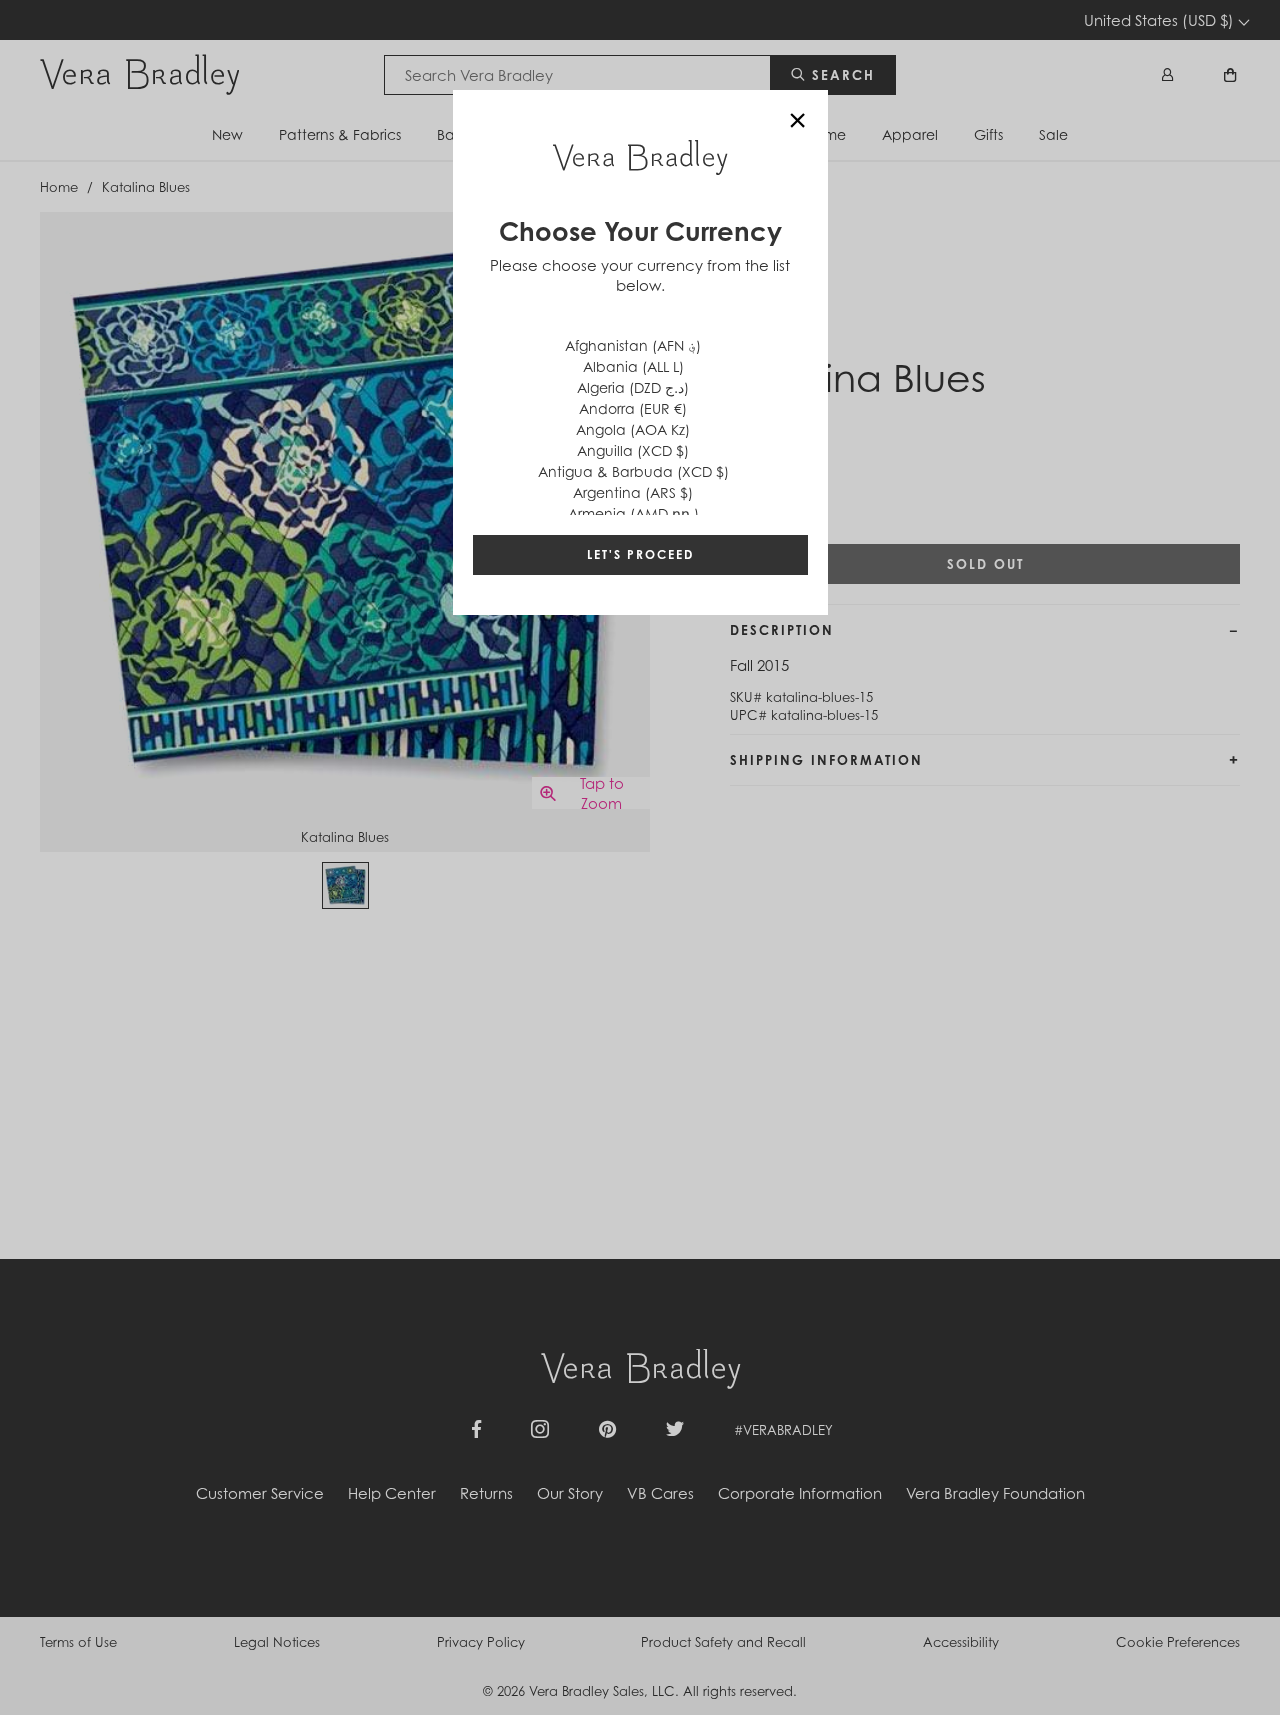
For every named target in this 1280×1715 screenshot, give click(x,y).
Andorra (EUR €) (633, 408)
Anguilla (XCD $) (633, 450)
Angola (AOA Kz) (633, 429)
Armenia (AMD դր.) (633, 513)
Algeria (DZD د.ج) (633, 387)
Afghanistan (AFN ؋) (633, 345)
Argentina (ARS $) (633, 492)
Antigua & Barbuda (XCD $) (633, 471)
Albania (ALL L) (633, 366)
